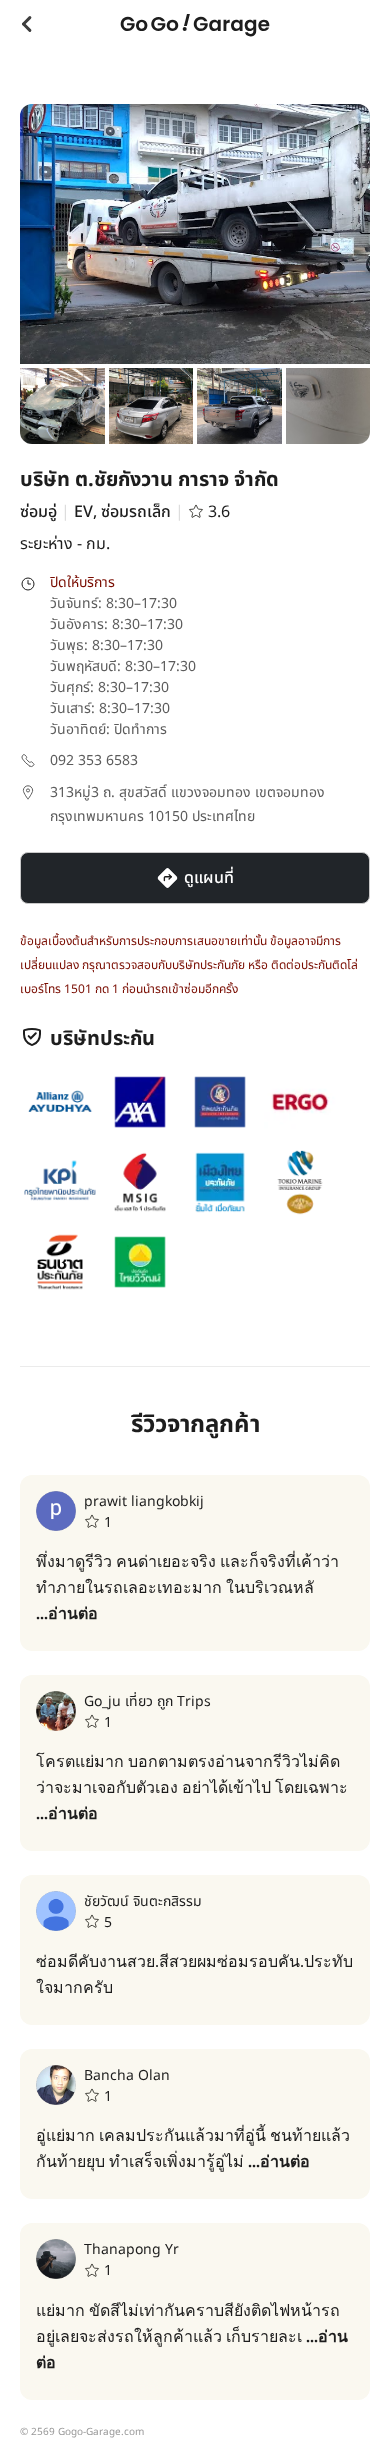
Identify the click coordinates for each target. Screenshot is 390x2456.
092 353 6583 (94, 760)
